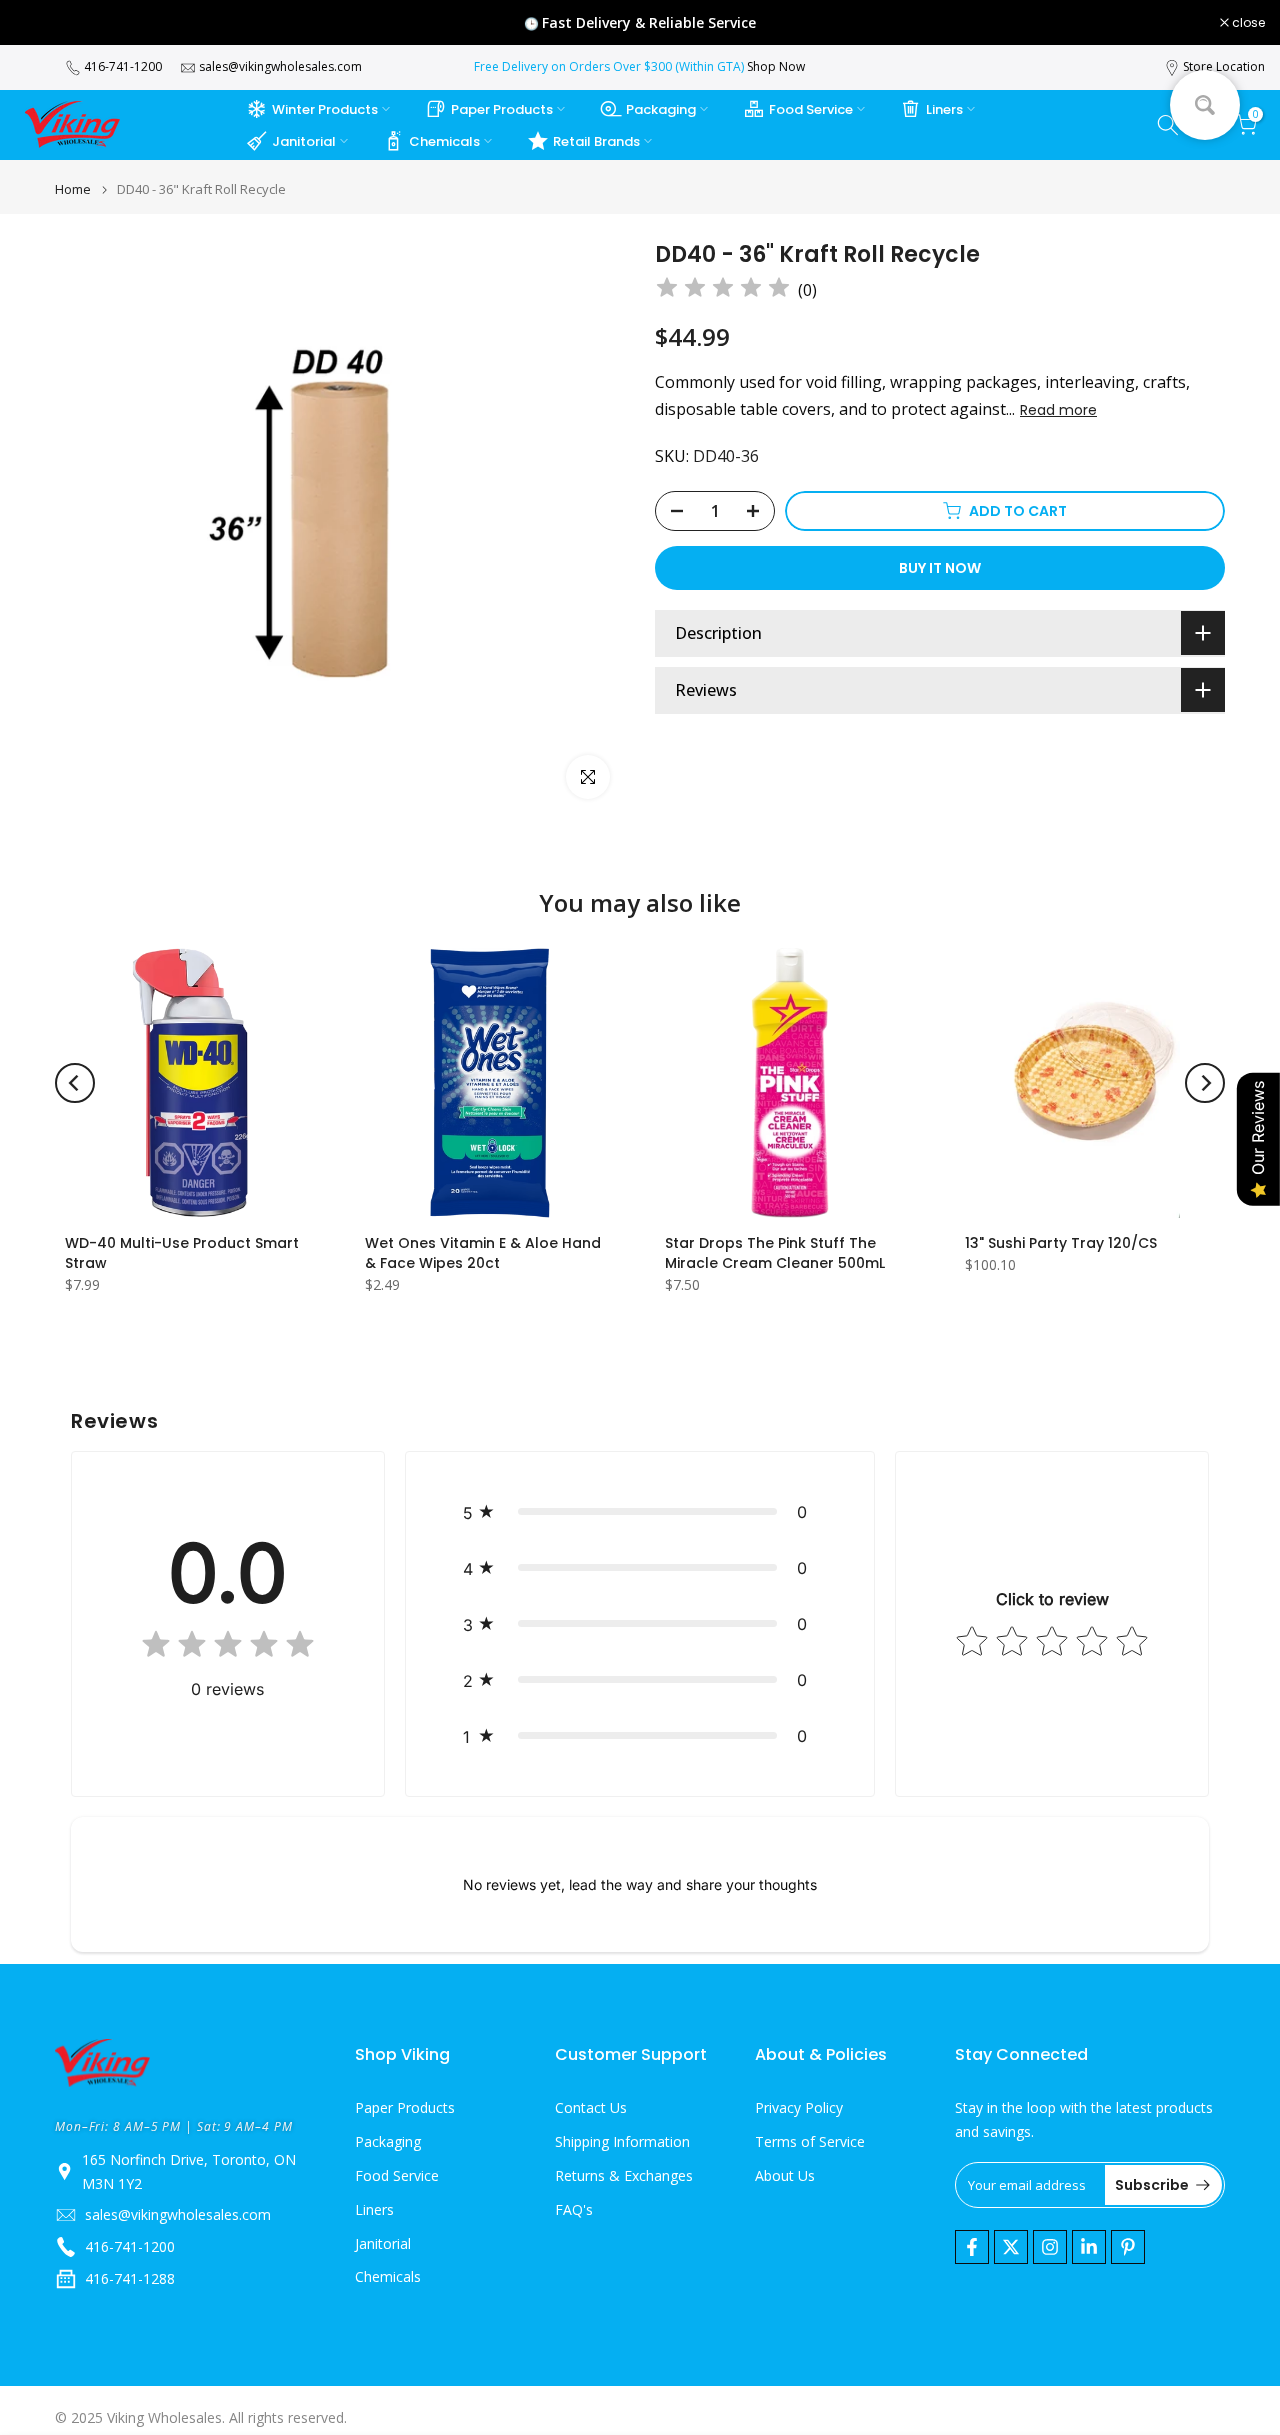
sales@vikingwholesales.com (280, 66)
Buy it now (940, 568)
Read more (1058, 410)
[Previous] (75, 1083)
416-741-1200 (123, 66)
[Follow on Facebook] (972, 2247)
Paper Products (502, 109)
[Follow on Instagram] (1050, 2247)
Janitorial (304, 141)
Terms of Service (810, 2141)
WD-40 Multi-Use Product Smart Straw (182, 1253)
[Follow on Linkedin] (1089, 2247)
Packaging (661, 109)
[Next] (1205, 1083)
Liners (944, 109)
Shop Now (776, 66)
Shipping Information (622, 2141)
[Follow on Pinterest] (1128, 2247)
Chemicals (444, 141)
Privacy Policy (799, 2107)
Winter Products (325, 109)
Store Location (1224, 66)
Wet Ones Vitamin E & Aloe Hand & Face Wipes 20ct (483, 1253)
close (42, 23)
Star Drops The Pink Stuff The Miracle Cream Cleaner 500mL (775, 1253)
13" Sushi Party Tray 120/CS (1061, 1243)
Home (73, 189)
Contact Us (591, 2107)
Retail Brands (596, 141)
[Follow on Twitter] (1011, 2247)
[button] (640, 1512)
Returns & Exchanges (624, 2175)
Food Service (811, 109)
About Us (785, 2175)
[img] (723, 290)
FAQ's (574, 2209)
